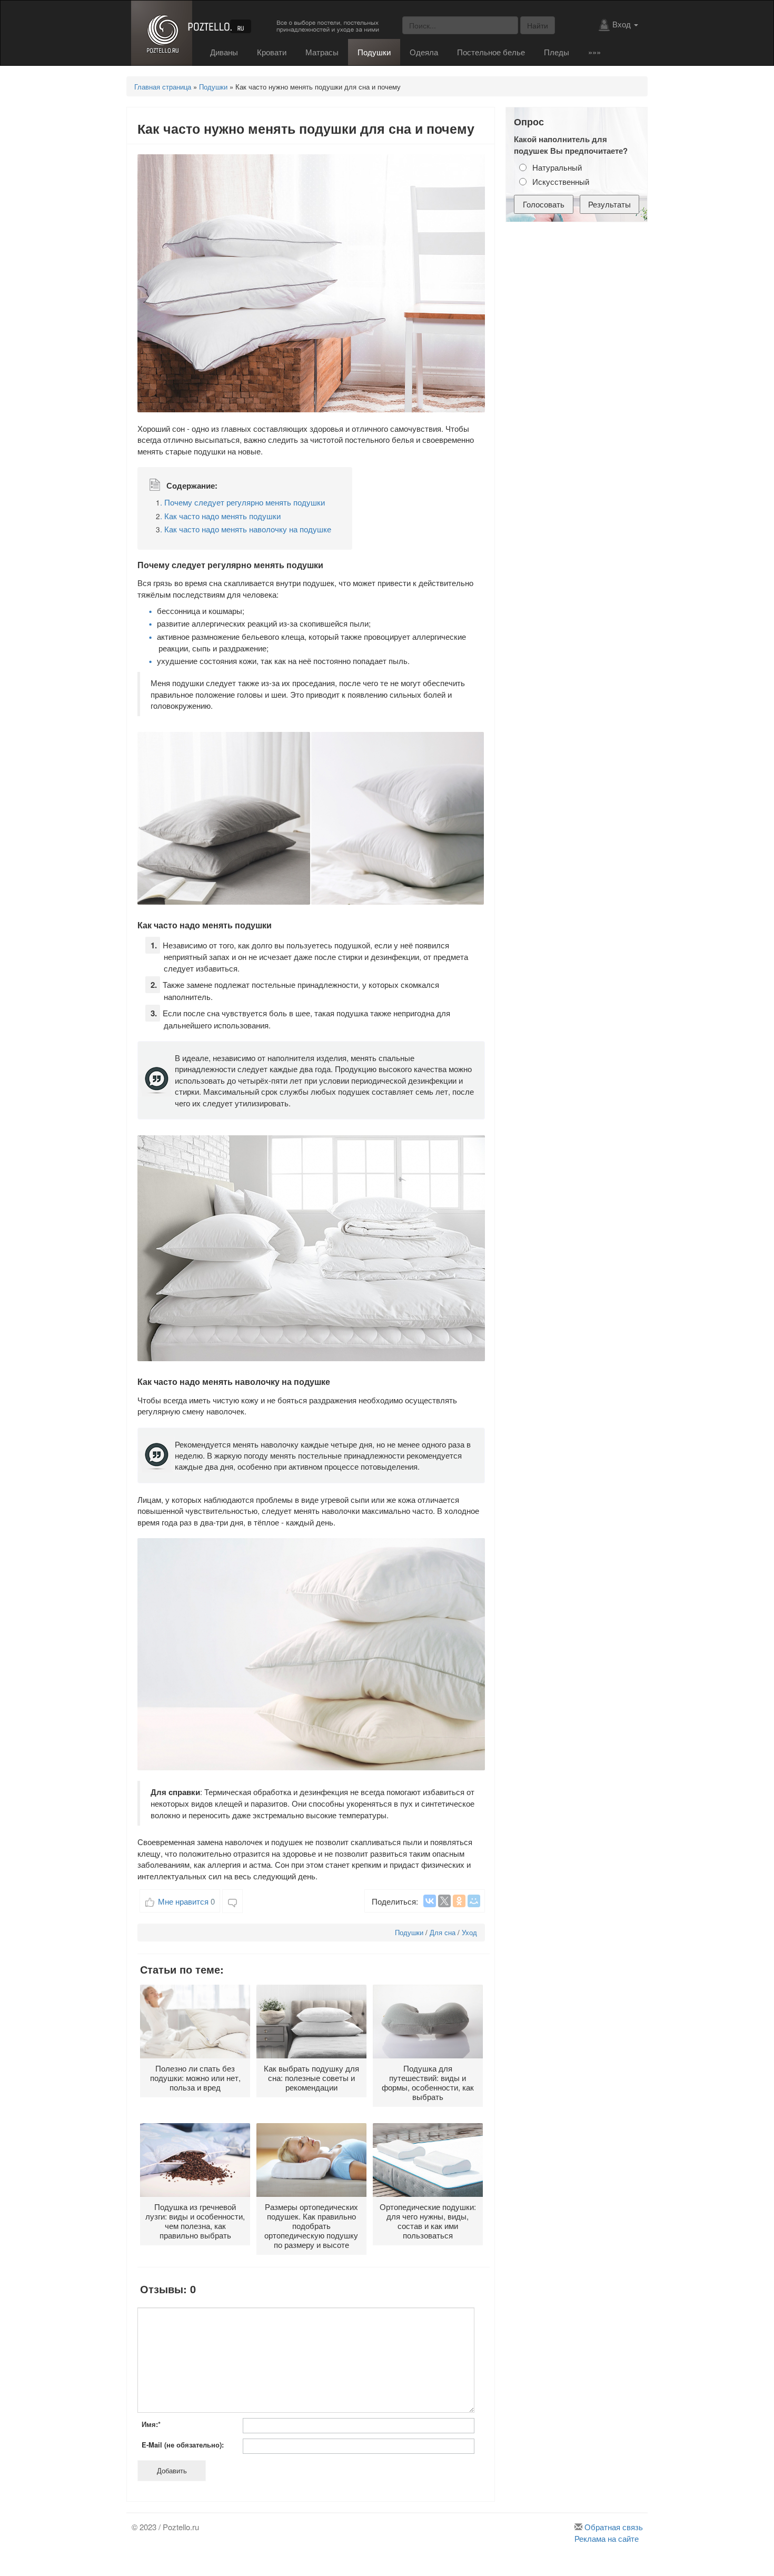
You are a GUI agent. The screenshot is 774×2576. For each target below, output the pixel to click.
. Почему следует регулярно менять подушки (240, 502)
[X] (444, 1901)
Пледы (557, 52)
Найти (538, 25)
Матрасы (322, 52)
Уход (469, 1932)
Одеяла (424, 52)
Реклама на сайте (607, 2538)
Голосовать (544, 204)
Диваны (224, 52)
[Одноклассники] (459, 1901)
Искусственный (561, 181)
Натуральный (557, 167)
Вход (623, 24)
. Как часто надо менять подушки (218, 516)
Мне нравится (186, 1901)
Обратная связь (614, 2527)
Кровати (272, 52)
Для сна (443, 1932)
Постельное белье (491, 52)
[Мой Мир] (474, 1901)
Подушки (374, 52)
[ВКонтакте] (430, 1901)
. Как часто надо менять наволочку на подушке (244, 529)
